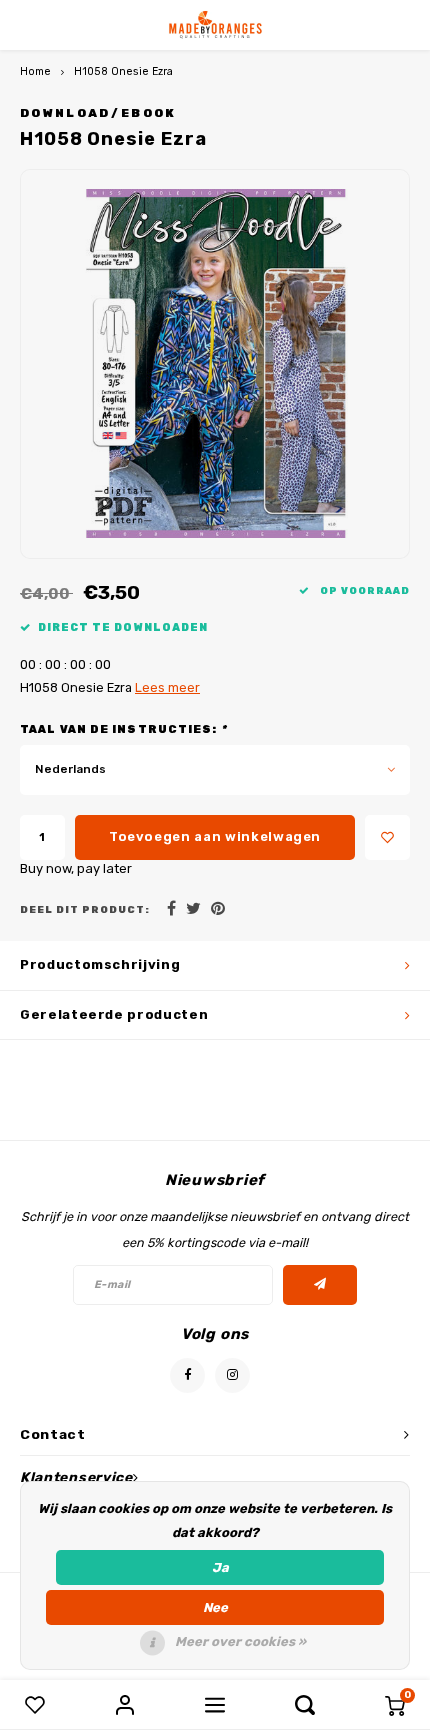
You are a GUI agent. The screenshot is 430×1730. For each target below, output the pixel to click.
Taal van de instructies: (123, 729)
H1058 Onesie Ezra (123, 71)
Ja (220, 1567)
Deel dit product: (85, 909)
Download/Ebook (98, 113)
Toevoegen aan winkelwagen (215, 836)
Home (35, 71)
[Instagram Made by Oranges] (232, 1375)
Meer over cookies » (240, 1641)
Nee (215, 1607)
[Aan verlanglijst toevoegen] (387, 837)
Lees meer (167, 687)
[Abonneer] (320, 1285)
